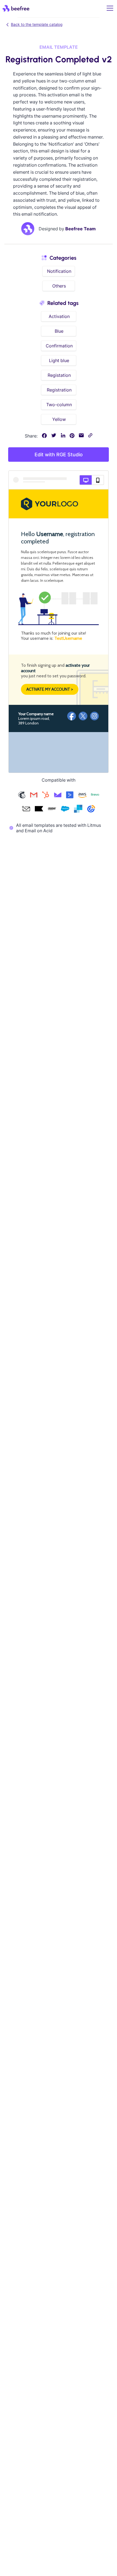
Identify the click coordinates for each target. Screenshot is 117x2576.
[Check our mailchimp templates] (22, 796)
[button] (109, 8)
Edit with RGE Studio (59, 455)
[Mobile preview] (98, 480)
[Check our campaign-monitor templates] (58, 796)
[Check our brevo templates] (95, 796)
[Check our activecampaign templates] (70, 796)
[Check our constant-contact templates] (91, 809)
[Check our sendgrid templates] (78, 809)
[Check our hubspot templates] (46, 796)
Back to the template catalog (37, 24)
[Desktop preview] (86, 480)
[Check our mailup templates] (52, 809)
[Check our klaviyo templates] (39, 809)
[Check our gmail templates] (34, 796)
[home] (16, 8)
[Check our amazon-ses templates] (82, 796)
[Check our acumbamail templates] (26, 809)
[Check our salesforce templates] (65, 809)
